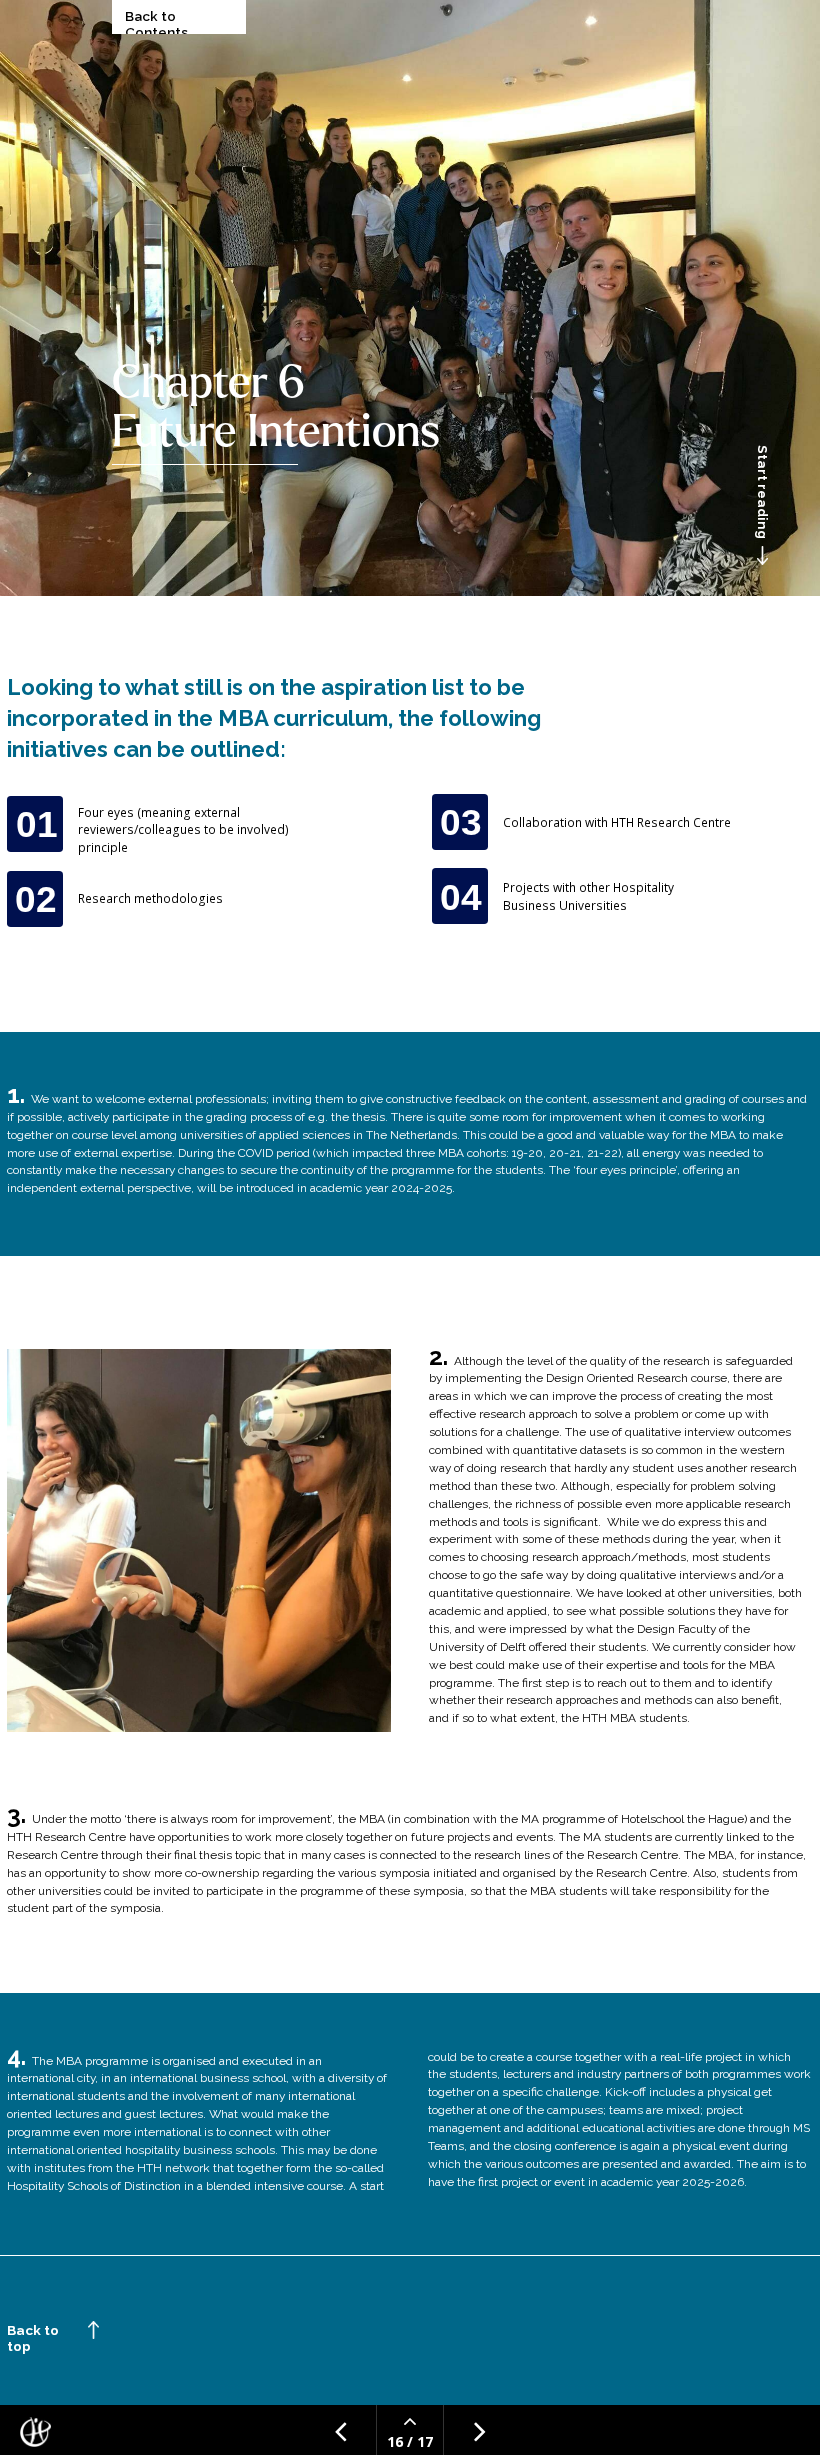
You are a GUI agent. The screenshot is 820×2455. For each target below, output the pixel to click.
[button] (763, 470)
